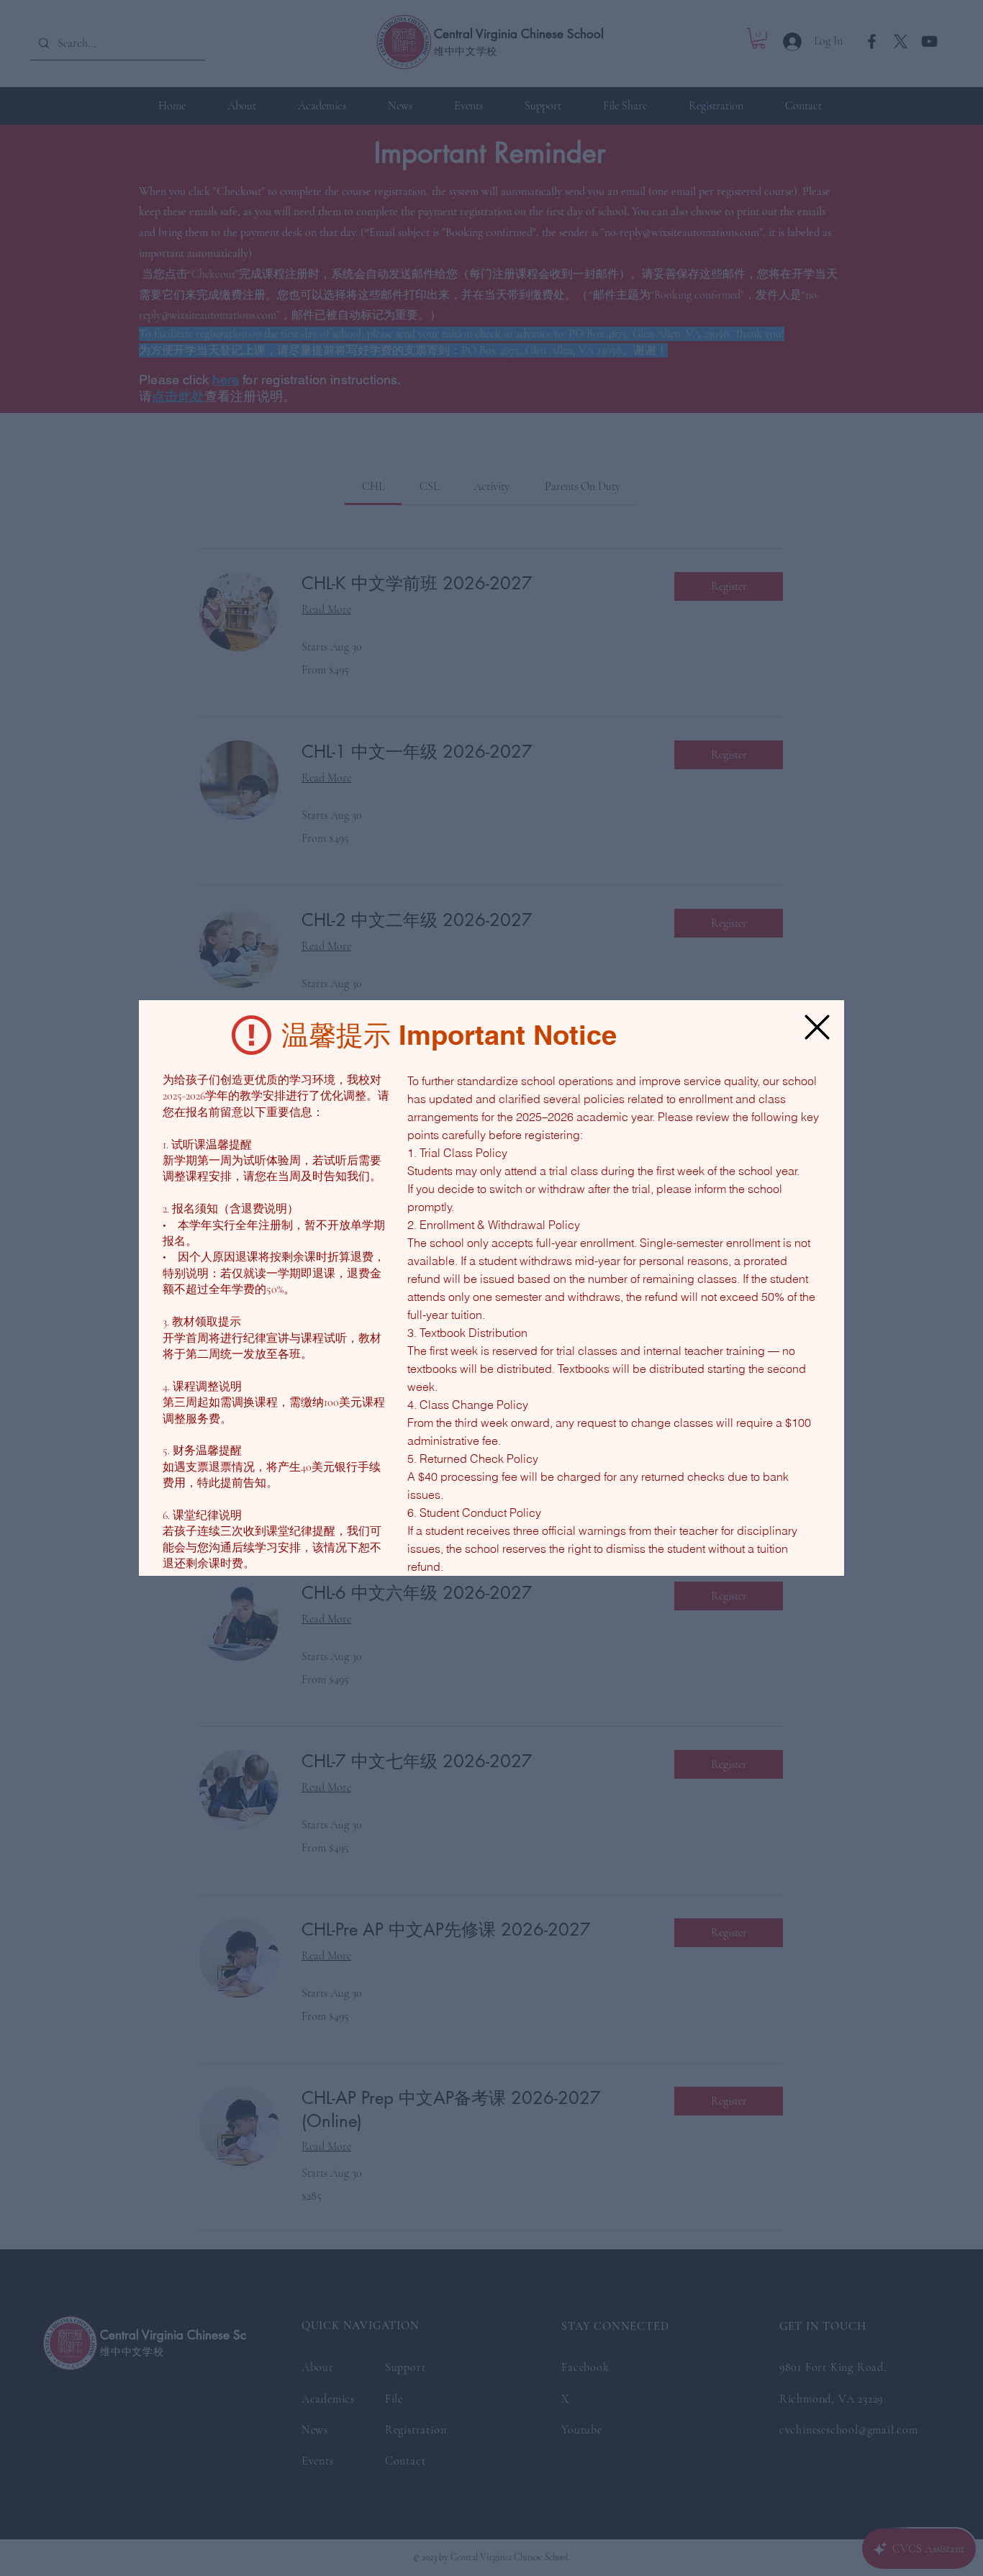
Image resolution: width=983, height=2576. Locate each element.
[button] (817, 1027)
